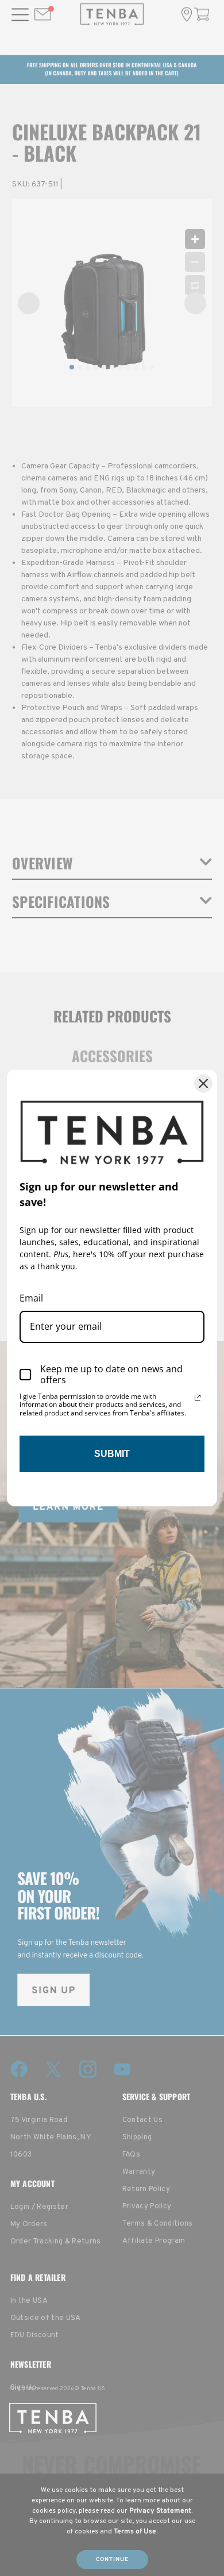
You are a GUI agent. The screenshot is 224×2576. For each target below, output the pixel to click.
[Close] (203, 1083)
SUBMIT (112, 1454)
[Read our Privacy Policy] (198, 1398)
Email (31, 1298)
